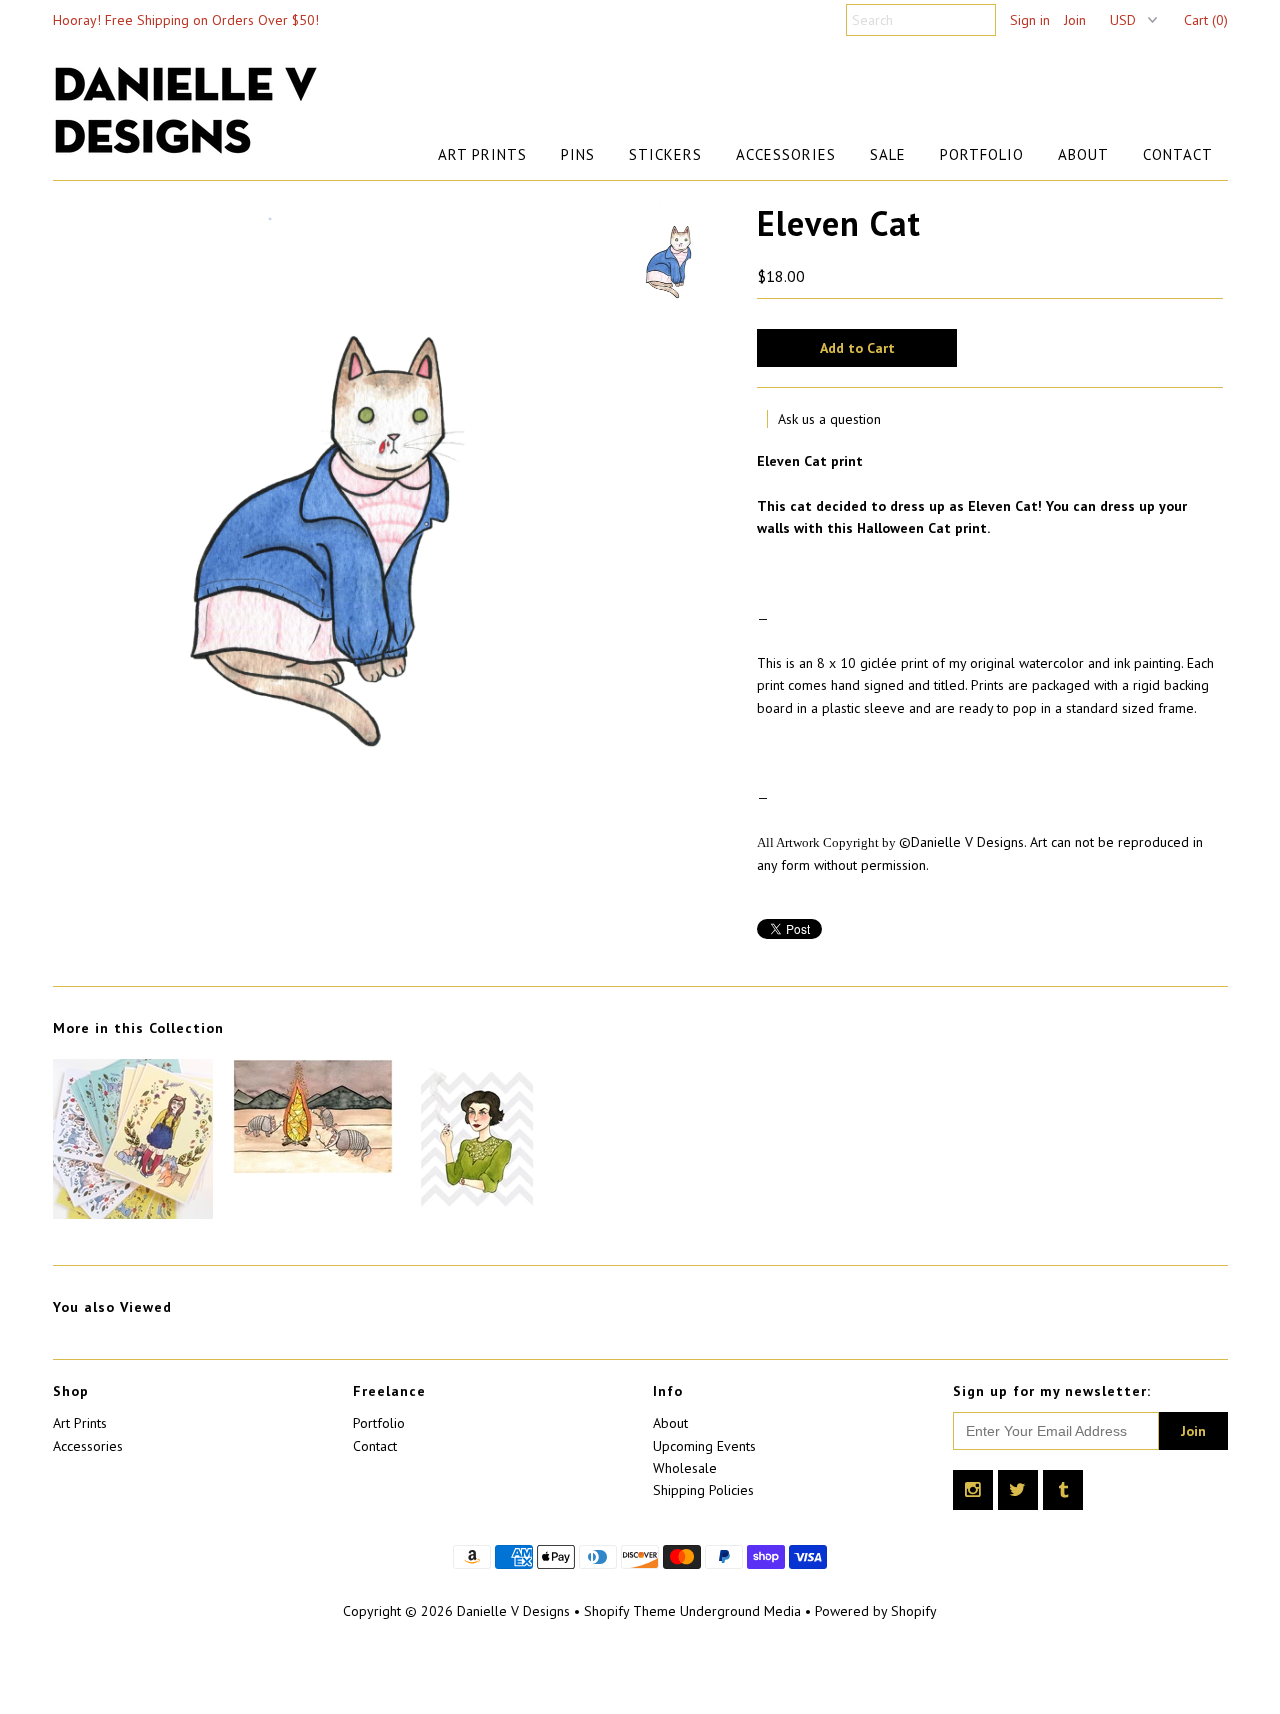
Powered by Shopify (876, 1611)
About (1083, 154)
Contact (1178, 154)
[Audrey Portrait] (477, 1214)
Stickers (665, 154)
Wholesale (685, 1468)
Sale (888, 154)
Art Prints (482, 154)
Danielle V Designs (513, 1611)
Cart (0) (1206, 20)
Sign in (1030, 20)
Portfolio (982, 154)
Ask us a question (829, 419)
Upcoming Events (704, 1446)
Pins (578, 154)
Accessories (786, 154)
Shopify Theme (630, 1611)
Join (1075, 20)
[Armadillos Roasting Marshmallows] (313, 1169)
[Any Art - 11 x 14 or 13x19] (133, 1214)
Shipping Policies (703, 1490)
